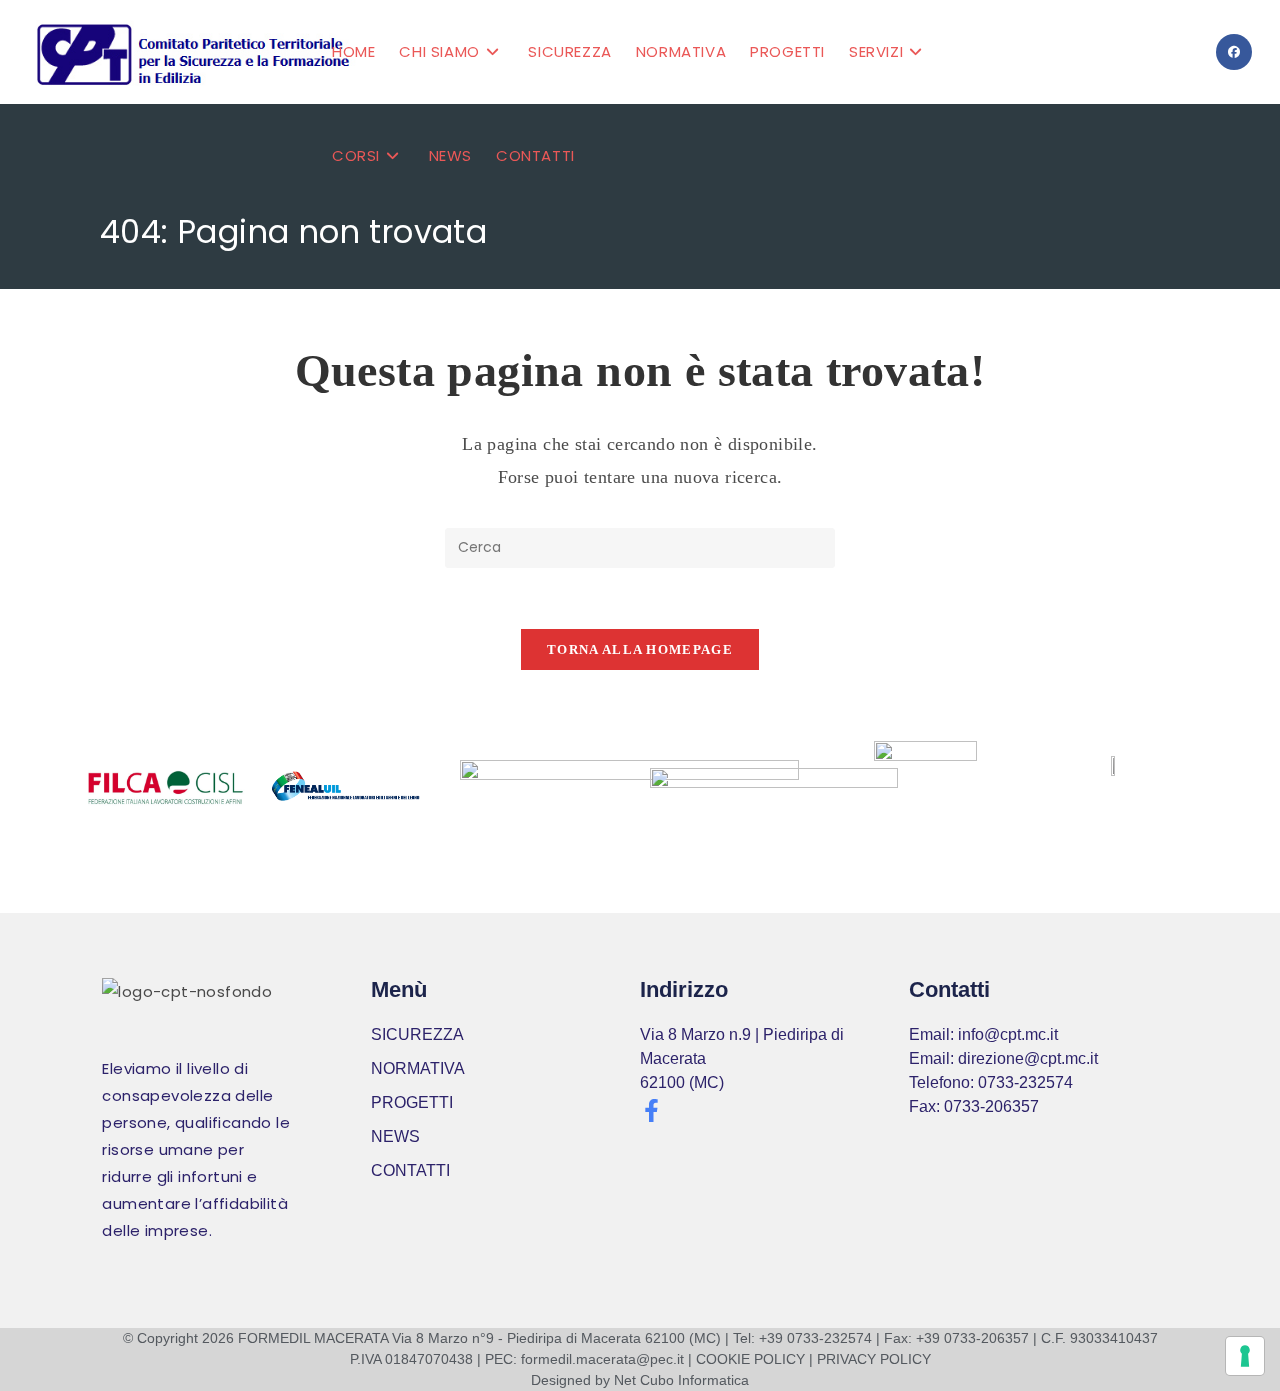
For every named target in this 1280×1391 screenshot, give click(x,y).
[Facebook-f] (651, 1110)
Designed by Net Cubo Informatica (640, 1380)
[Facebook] (1234, 52)
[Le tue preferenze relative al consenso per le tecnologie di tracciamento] (1245, 1356)
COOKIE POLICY (750, 1359)
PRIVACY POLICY (874, 1359)
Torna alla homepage (640, 649)
